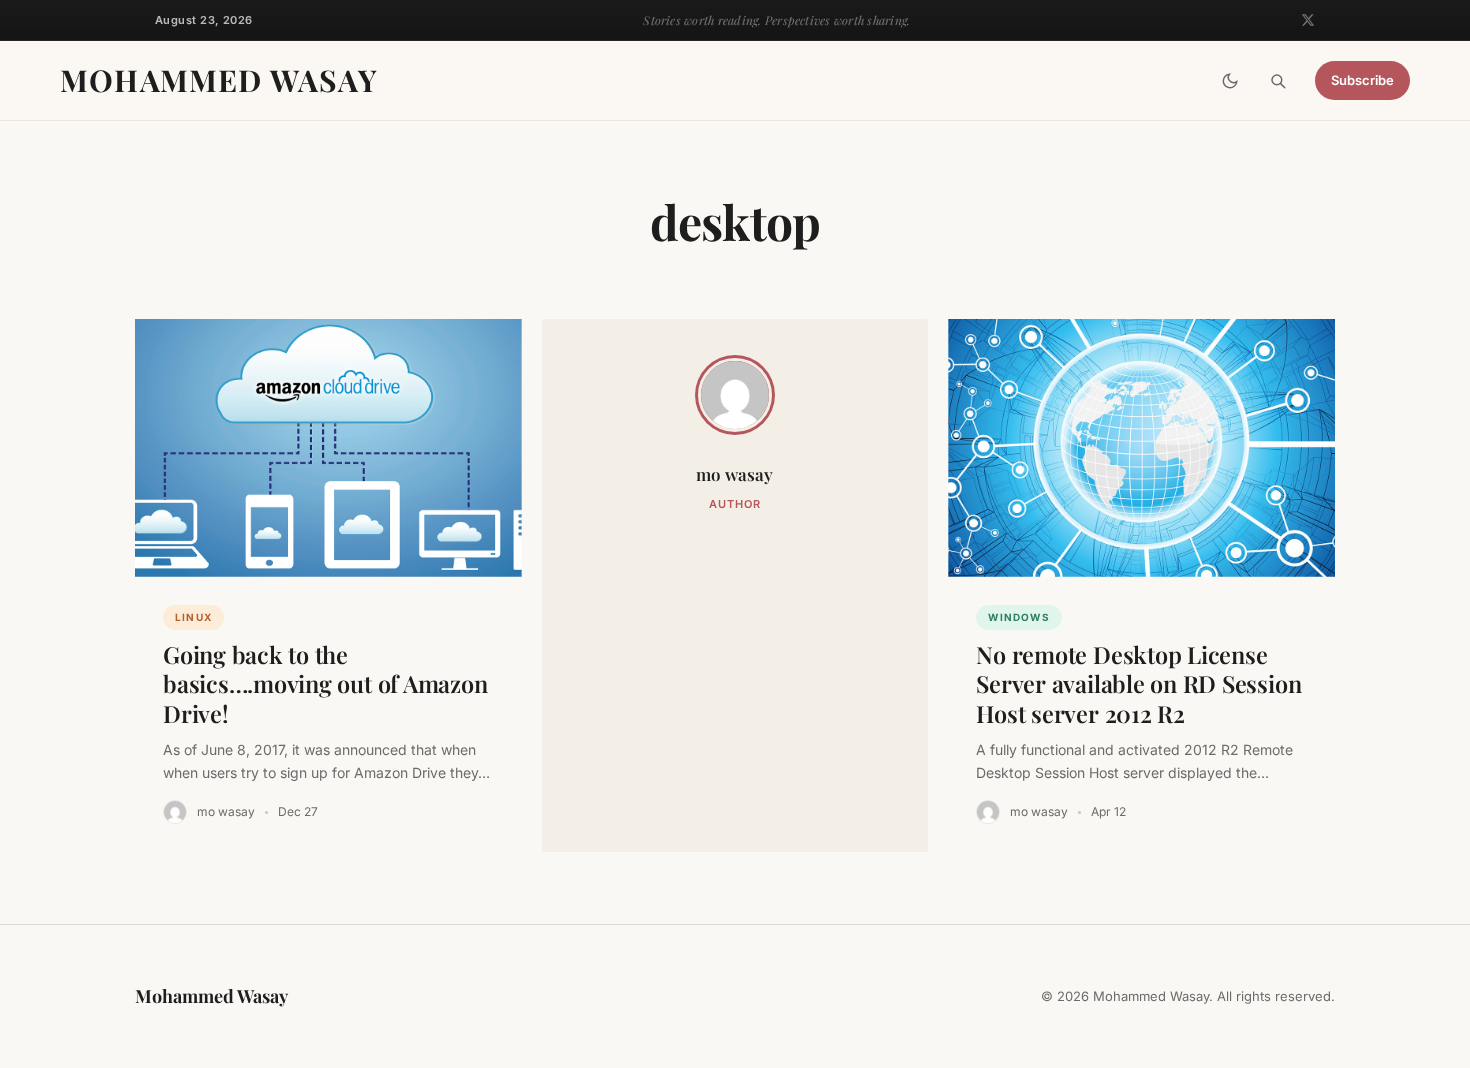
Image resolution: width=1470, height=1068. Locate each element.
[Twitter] (1308, 20)
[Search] (1278, 81)
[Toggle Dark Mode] (1230, 81)
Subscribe (1362, 81)
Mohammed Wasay (219, 80)
